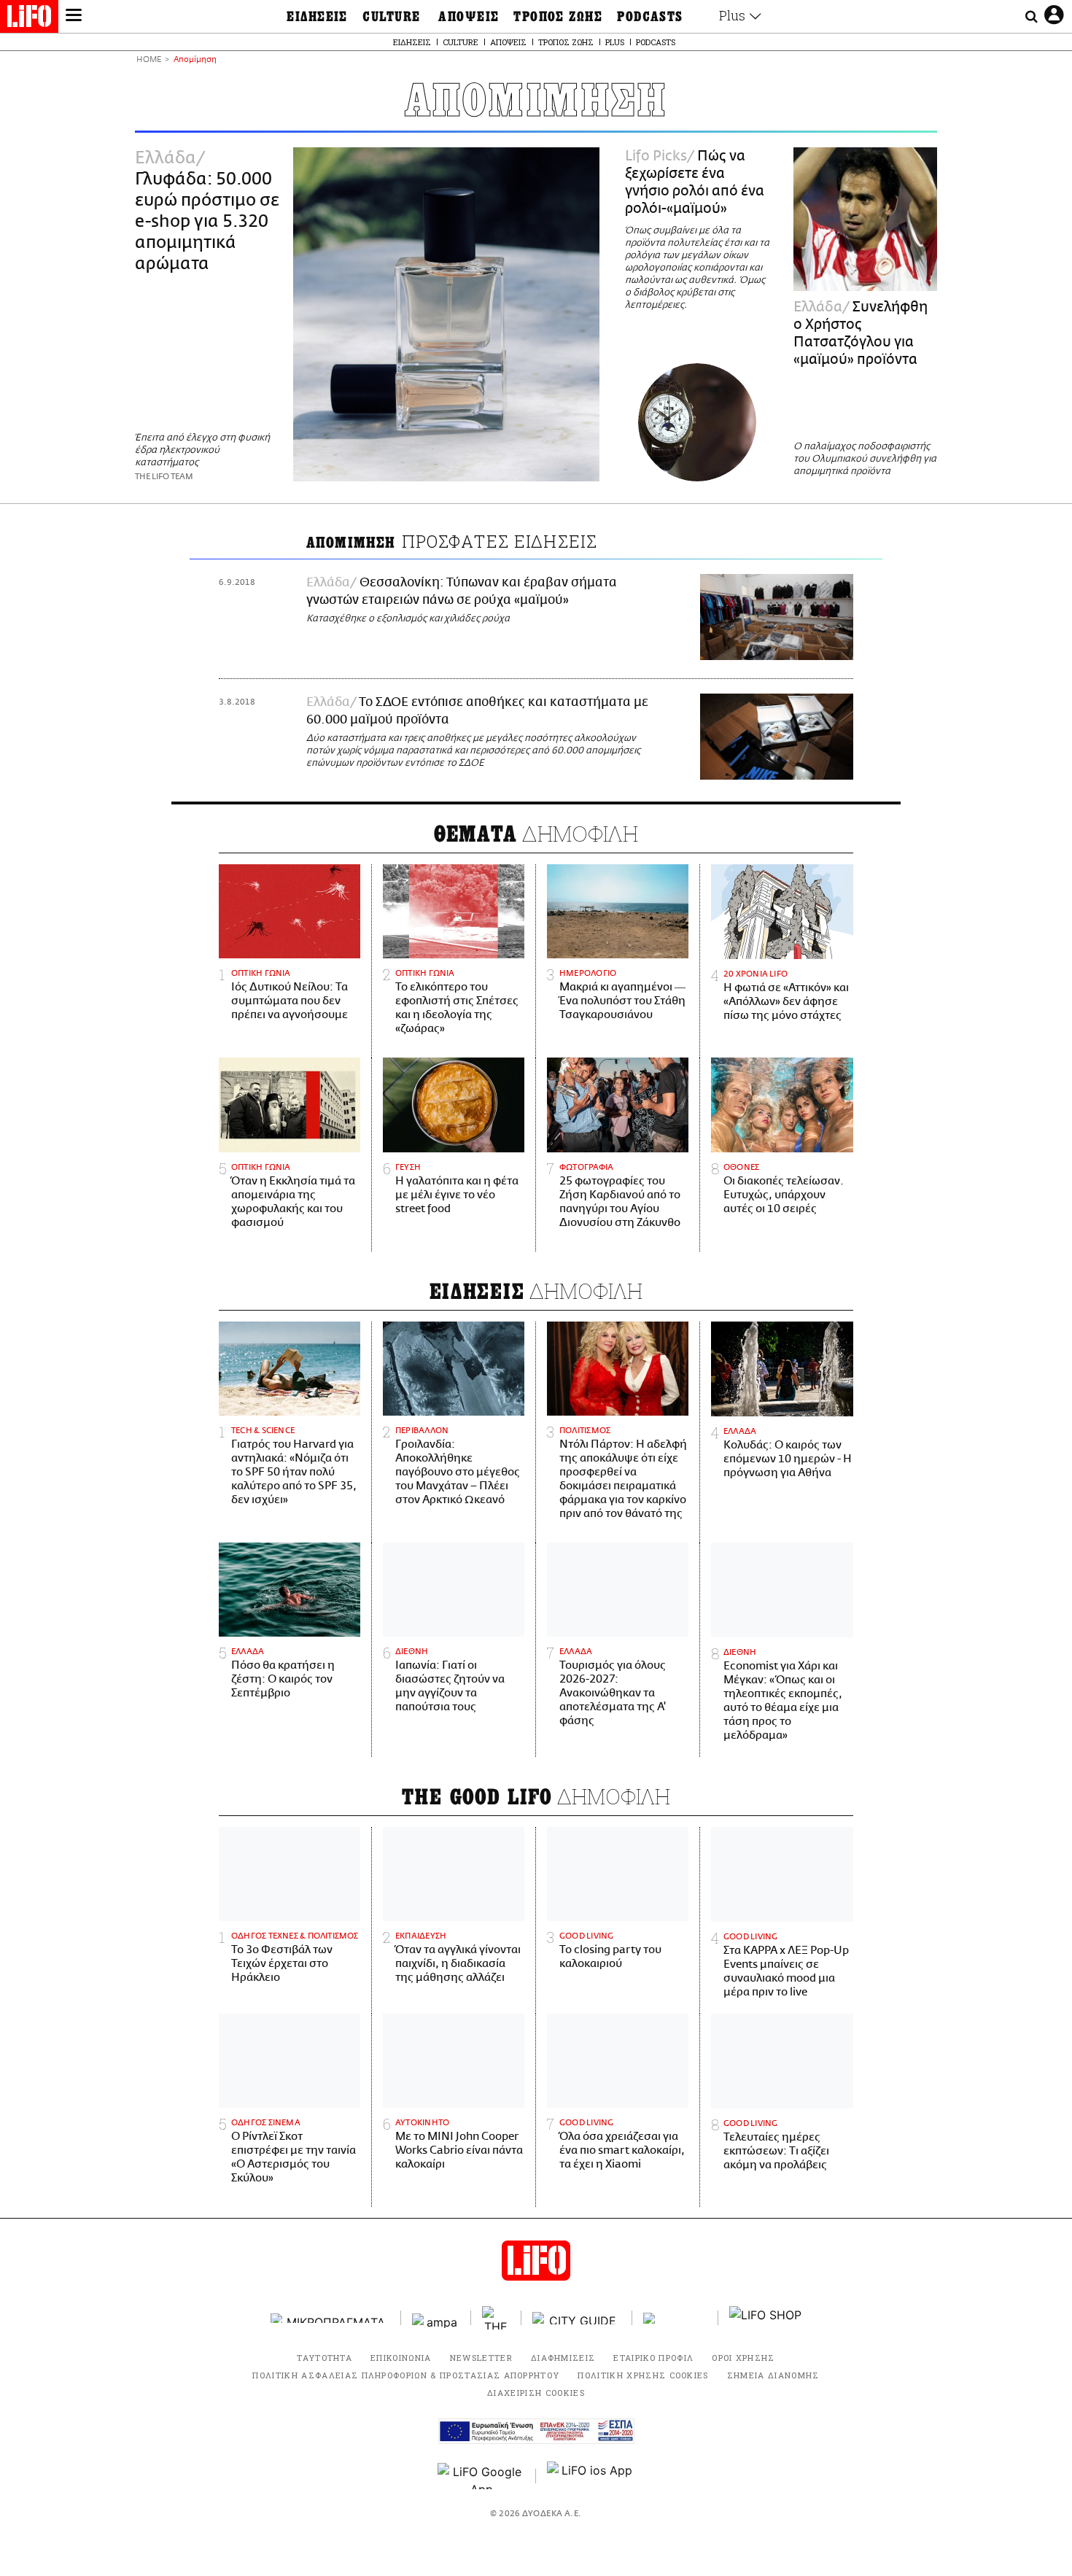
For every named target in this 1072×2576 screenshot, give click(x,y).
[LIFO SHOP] (766, 2318)
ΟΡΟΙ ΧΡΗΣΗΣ (743, 2358)
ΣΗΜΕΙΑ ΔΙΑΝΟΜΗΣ (773, 2375)
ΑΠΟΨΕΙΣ (469, 17)
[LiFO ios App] (591, 2476)
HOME (149, 60)
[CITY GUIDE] (577, 2318)
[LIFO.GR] (29, 19)
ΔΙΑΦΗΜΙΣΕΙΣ (563, 2358)
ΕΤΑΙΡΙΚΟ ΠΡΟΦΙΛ (653, 2358)
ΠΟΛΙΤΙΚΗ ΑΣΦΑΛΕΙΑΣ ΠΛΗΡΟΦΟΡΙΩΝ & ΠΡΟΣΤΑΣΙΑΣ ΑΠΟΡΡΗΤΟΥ (406, 2375)
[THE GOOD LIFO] (496, 2318)
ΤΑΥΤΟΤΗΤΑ (325, 2358)
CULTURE (391, 17)
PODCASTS (650, 17)
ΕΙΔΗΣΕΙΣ (317, 17)
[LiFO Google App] (481, 2476)
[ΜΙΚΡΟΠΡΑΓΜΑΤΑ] (330, 2318)
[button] (74, 17)
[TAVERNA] (675, 2318)
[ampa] (436, 2318)
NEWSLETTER (481, 2358)
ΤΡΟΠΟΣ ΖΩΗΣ (558, 17)
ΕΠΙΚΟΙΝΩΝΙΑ (401, 2358)
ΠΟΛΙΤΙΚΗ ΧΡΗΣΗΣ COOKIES (643, 2375)
